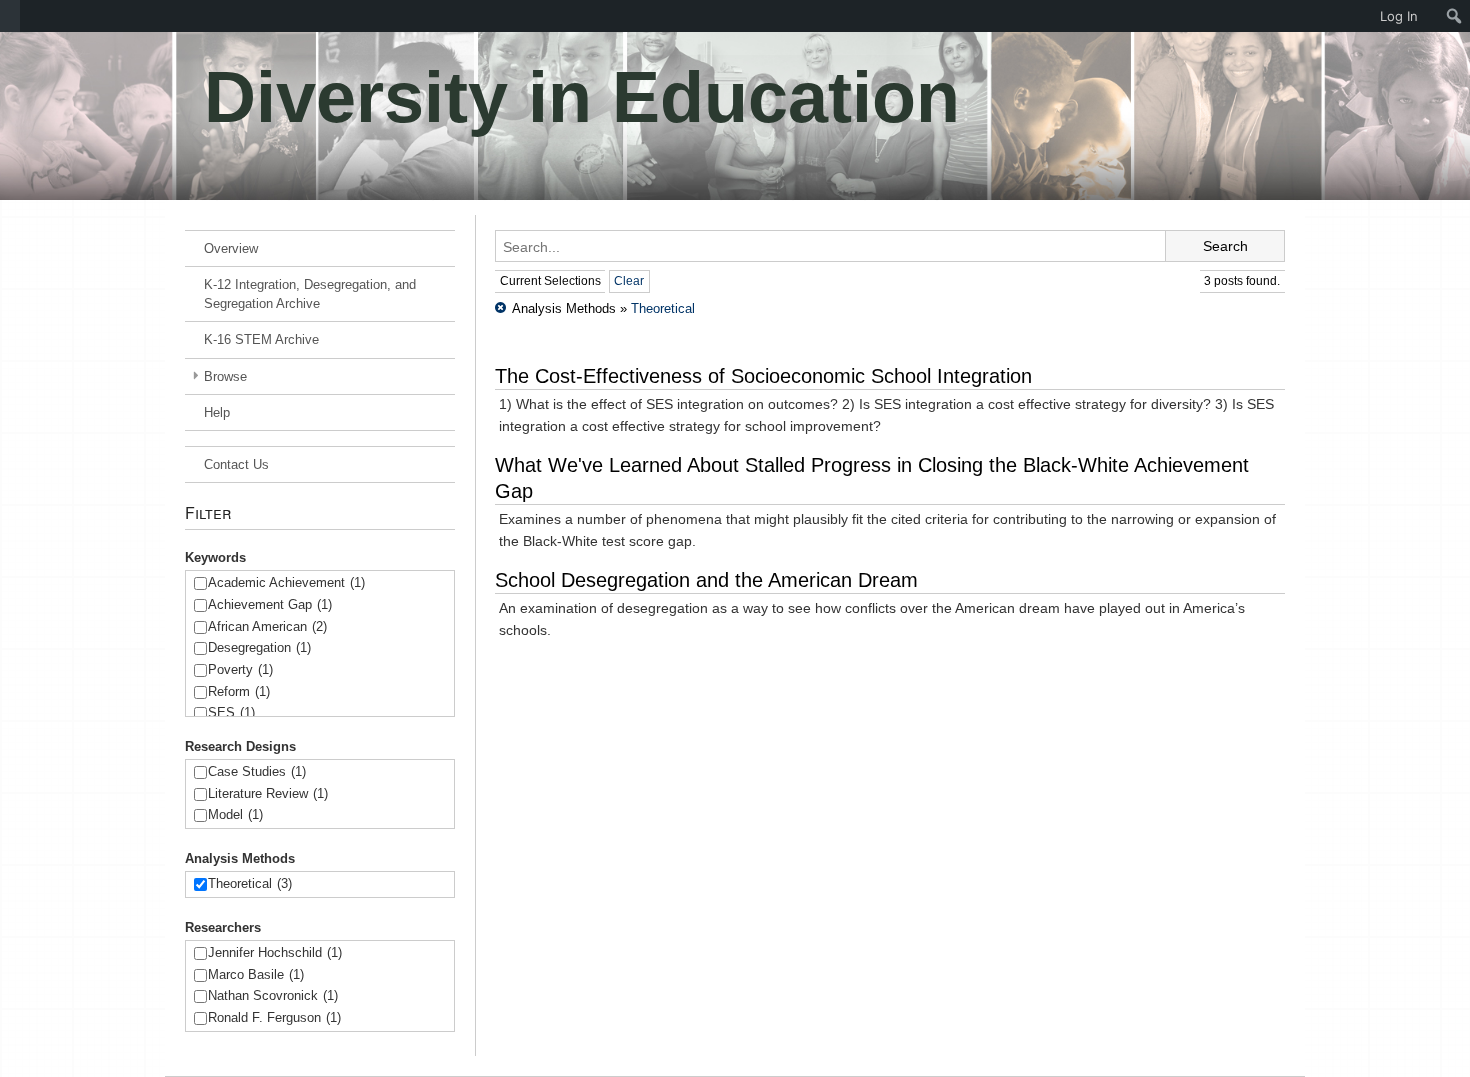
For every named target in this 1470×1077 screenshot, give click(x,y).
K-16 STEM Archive (261, 339)
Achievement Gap (270, 604)
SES (231, 712)
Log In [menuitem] (1399, 16)
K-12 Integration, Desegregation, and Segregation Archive (310, 294)
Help (217, 412)
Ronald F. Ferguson (274, 1017)
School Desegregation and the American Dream (706, 580)
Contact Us (236, 464)
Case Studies (257, 771)
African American (267, 626)
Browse (225, 376)
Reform (239, 691)
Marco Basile (256, 974)
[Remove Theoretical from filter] (500, 308)
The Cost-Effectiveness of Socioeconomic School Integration (763, 376)
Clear (629, 281)
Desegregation (259, 647)
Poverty (240, 669)
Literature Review (268, 793)
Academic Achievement (286, 582)
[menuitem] (10, 16)
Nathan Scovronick (273, 995)
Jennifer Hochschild (275, 952)
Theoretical (250, 883)
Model (235, 814)
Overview (231, 248)
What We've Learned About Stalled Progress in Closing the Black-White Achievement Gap (872, 478)
